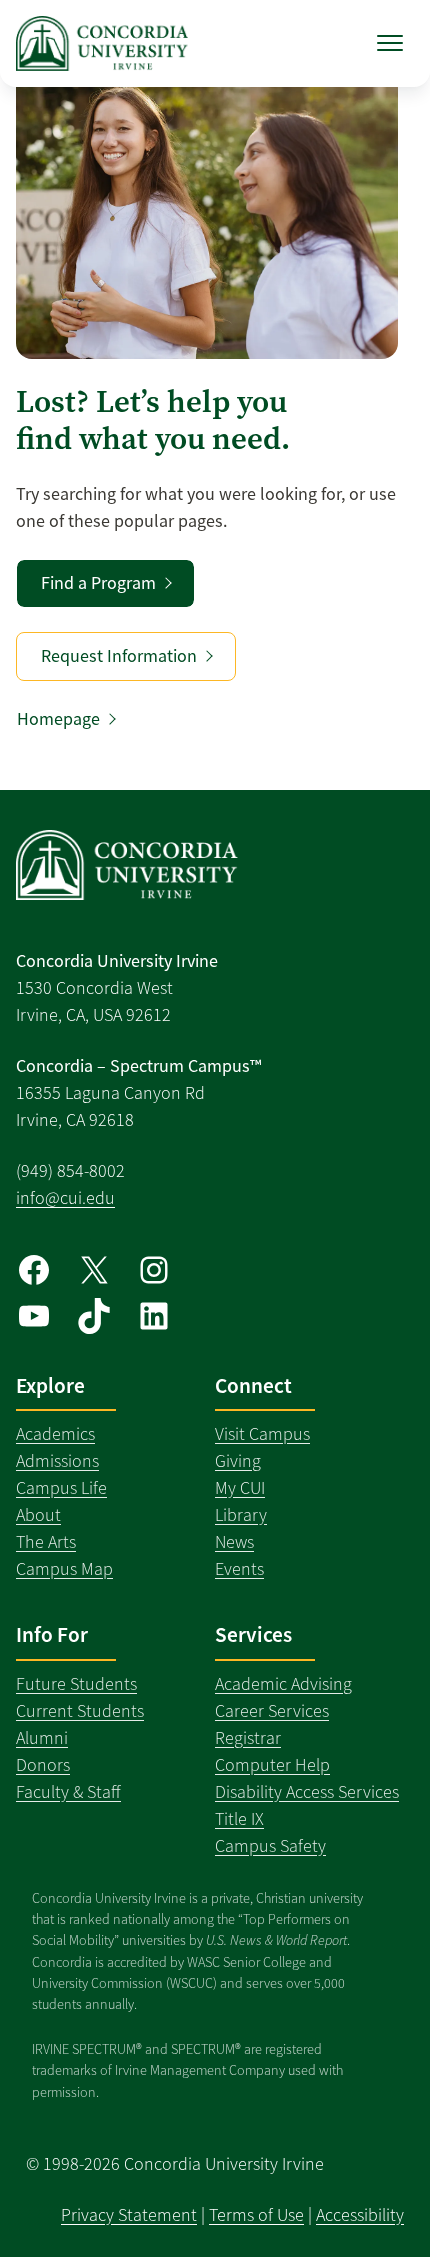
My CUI (240, 1488)
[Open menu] (390, 43)
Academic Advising (283, 1684)
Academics (55, 1434)
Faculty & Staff (68, 1792)
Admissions (57, 1461)
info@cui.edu (65, 1198)
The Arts (46, 1542)
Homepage (58, 719)
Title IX (239, 1819)
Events (239, 1569)
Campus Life (61, 1488)
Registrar (248, 1738)
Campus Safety (270, 1846)
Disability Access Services (307, 1792)
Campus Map (64, 1569)
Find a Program (98, 583)
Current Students (80, 1711)
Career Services (272, 1711)
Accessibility (360, 2215)
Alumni (42, 1738)
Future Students (76, 1684)
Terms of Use (256, 2215)
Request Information (119, 656)
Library (241, 1515)
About (38, 1515)
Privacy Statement (129, 2215)
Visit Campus (262, 1434)
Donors (43, 1765)
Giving (238, 1461)
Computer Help (272, 1765)
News (234, 1542)
